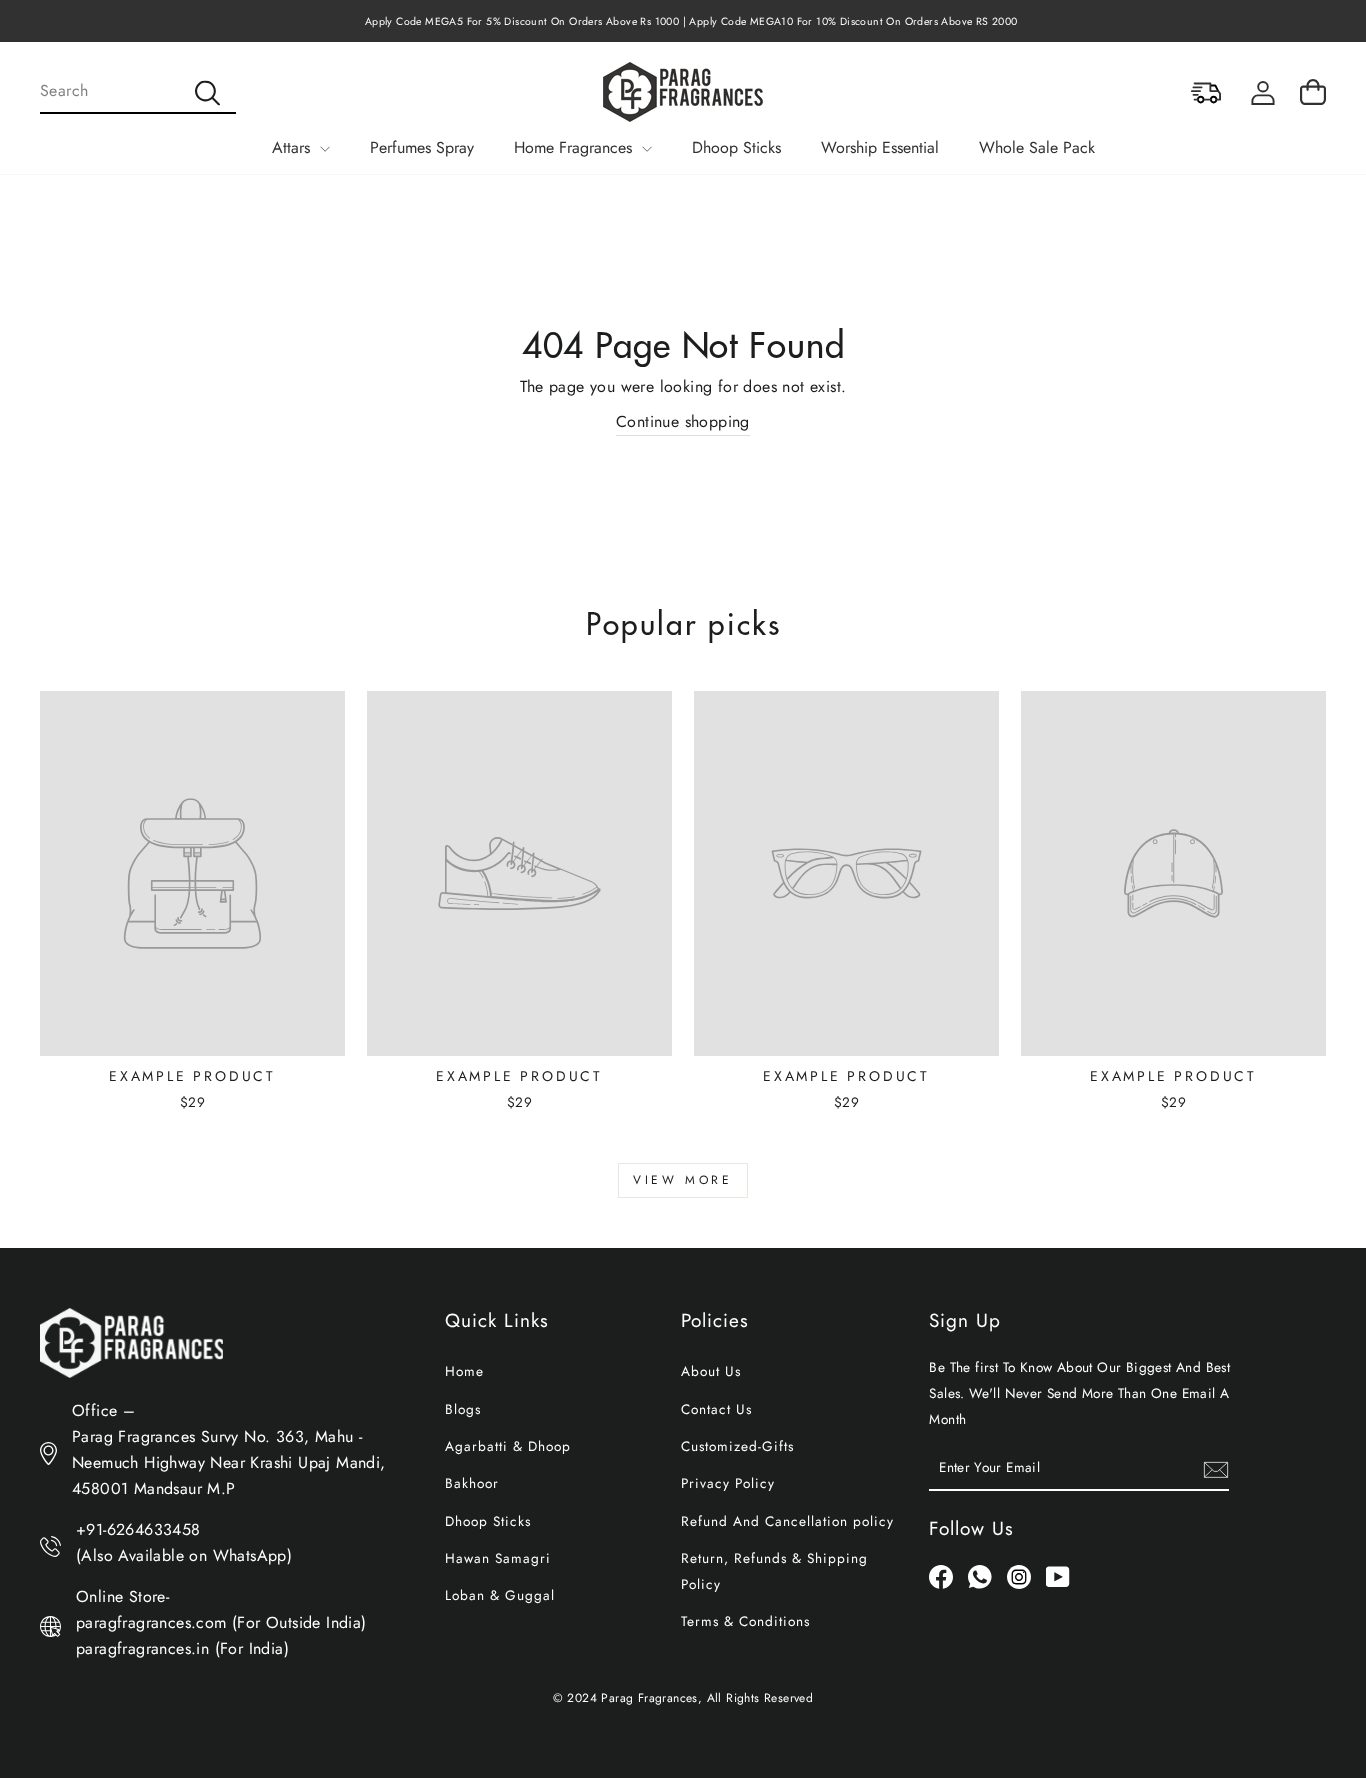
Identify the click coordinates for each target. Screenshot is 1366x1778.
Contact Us (716, 1409)
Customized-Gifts (737, 1446)
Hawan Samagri (498, 1558)
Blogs (463, 1409)
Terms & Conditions (745, 1621)
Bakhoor (472, 1483)
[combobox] (138, 92)
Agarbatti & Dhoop (508, 1446)
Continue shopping (683, 421)
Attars (293, 147)
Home (464, 1371)
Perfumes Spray (422, 147)
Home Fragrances (575, 147)
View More (682, 1180)
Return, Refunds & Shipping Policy (774, 1571)
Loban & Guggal (500, 1595)
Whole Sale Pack (1037, 147)
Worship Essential (880, 147)
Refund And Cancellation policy (787, 1521)
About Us (711, 1371)
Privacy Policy (728, 1483)
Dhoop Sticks (736, 147)
